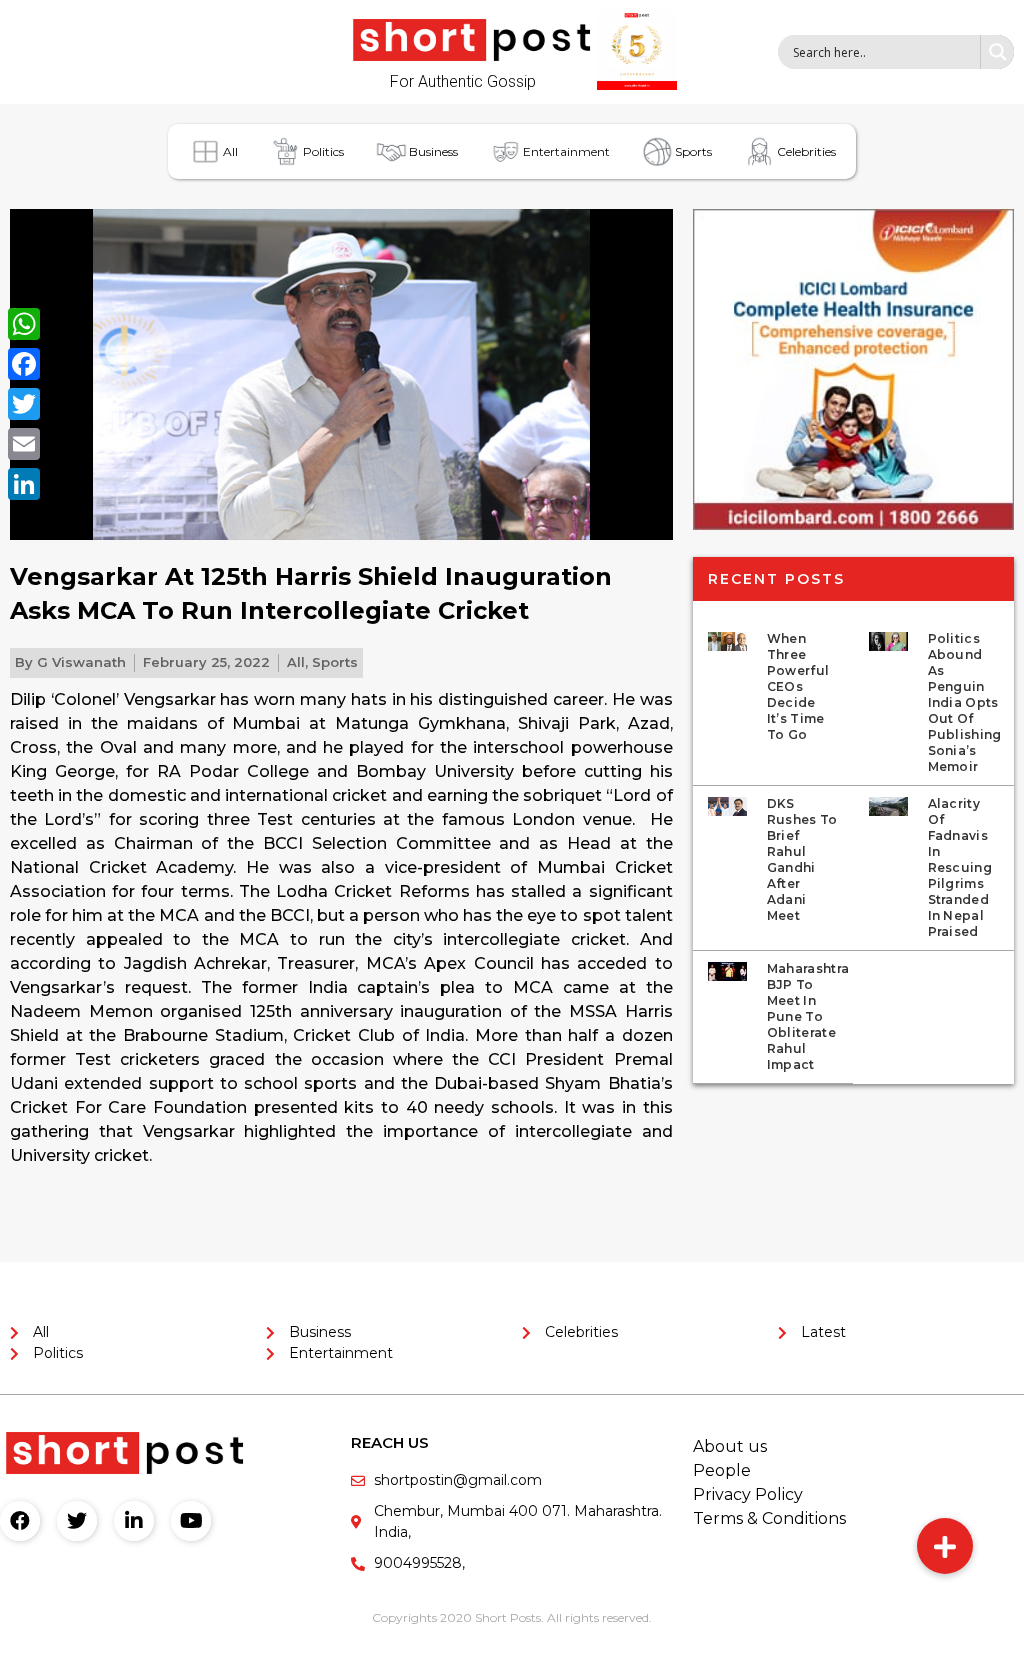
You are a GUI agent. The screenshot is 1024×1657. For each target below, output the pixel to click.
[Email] (24, 444)
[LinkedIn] (24, 484)
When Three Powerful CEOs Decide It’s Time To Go (798, 686)
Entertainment (566, 151)
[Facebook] (20, 1521)
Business (433, 151)
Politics (323, 151)
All (230, 151)
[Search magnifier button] (997, 52)
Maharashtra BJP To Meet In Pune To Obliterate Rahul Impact (808, 1016)
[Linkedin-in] (134, 1521)
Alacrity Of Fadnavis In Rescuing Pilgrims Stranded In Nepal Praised (960, 867)
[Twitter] (77, 1521)
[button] (945, 1546)
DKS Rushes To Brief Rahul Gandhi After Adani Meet (802, 859)
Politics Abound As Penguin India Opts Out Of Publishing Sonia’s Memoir (965, 702)
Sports (693, 151)
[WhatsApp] (24, 324)
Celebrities (806, 151)
